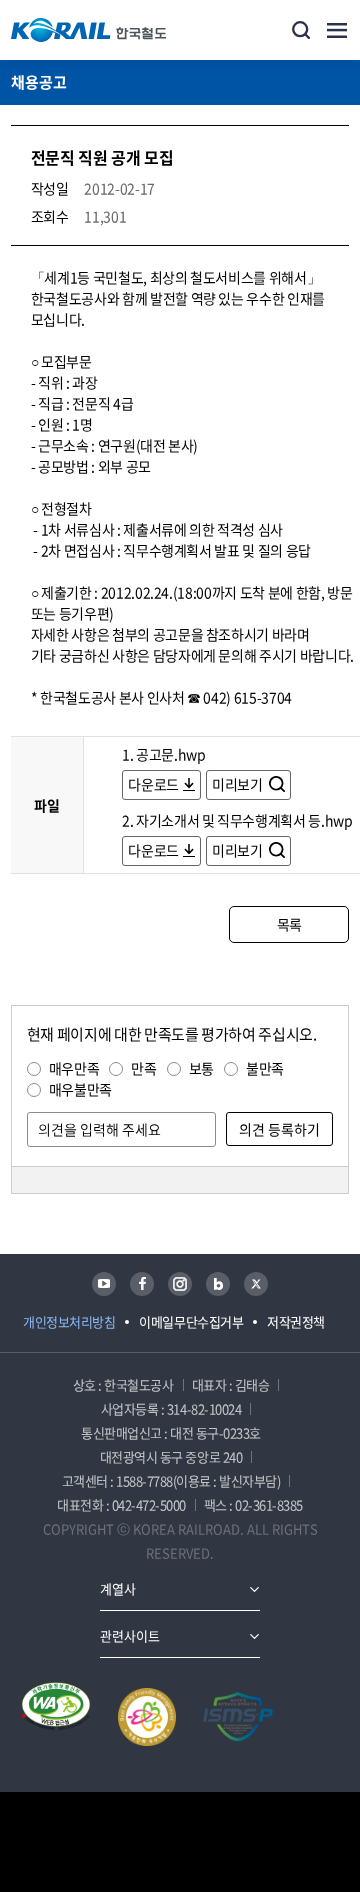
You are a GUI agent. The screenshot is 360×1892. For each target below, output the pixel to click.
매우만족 (74, 1068)
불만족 (265, 1068)
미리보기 (238, 784)
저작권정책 (296, 1321)
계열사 (118, 1588)
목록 (289, 924)
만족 (143, 1068)
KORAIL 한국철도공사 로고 (89, 30)
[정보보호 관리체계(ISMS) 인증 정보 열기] (238, 1717)
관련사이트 (130, 1635)
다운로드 (153, 784)
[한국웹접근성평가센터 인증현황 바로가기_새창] (56, 1717)
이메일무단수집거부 (191, 1321)
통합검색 (301, 30)
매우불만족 (80, 1089)
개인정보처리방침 (69, 1321)
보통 (201, 1068)
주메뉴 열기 (337, 30)
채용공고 (39, 82)
